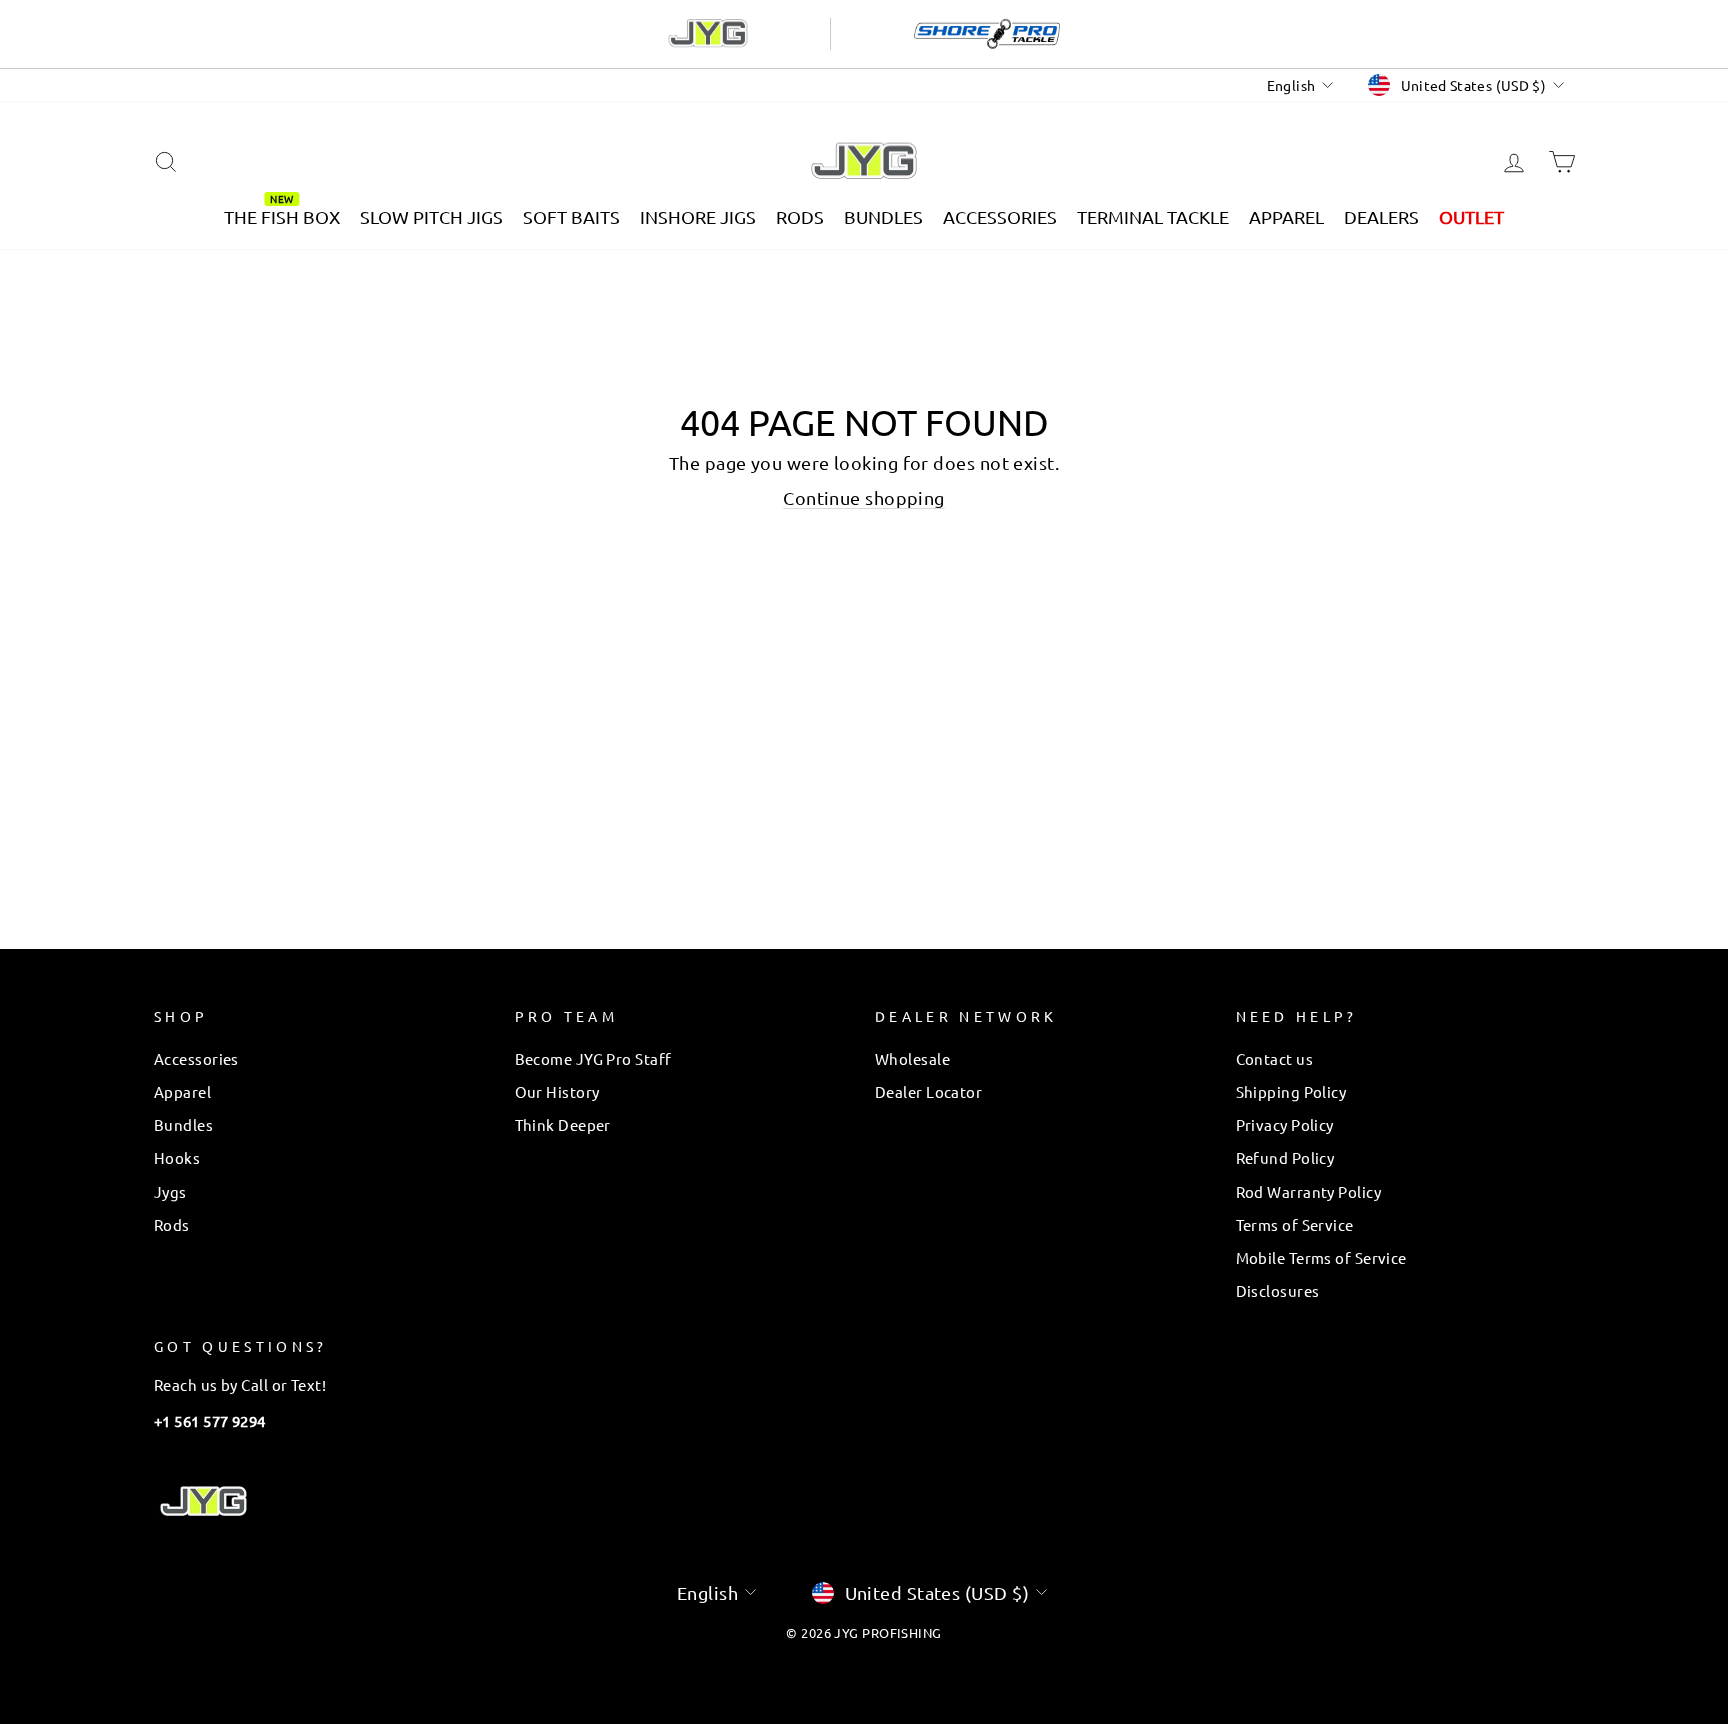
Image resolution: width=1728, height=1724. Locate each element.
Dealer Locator (928, 1091)
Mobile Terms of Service (1321, 1257)
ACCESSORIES (1000, 216)
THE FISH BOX (282, 216)
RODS (800, 216)
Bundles (183, 1124)
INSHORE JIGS (698, 216)
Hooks (177, 1157)
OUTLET (1471, 216)
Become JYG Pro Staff (593, 1058)
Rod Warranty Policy (1309, 1191)
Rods (172, 1224)
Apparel (182, 1091)
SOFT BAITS (571, 216)
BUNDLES (883, 216)
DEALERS (1381, 216)
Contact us (1275, 1058)
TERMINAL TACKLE (1153, 216)
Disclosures (1278, 1290)
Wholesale (912, 1058)
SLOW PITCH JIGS (431, 216)
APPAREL (1286, 216)
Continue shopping (864, 497)
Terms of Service (1295, 1224)
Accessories (196, 1058)
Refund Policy (1285, 1157)
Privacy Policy (1285, 1124)
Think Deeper (563, 1124)
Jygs (170, 1191)
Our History (557, 1091)
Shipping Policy (1291, 1091)
